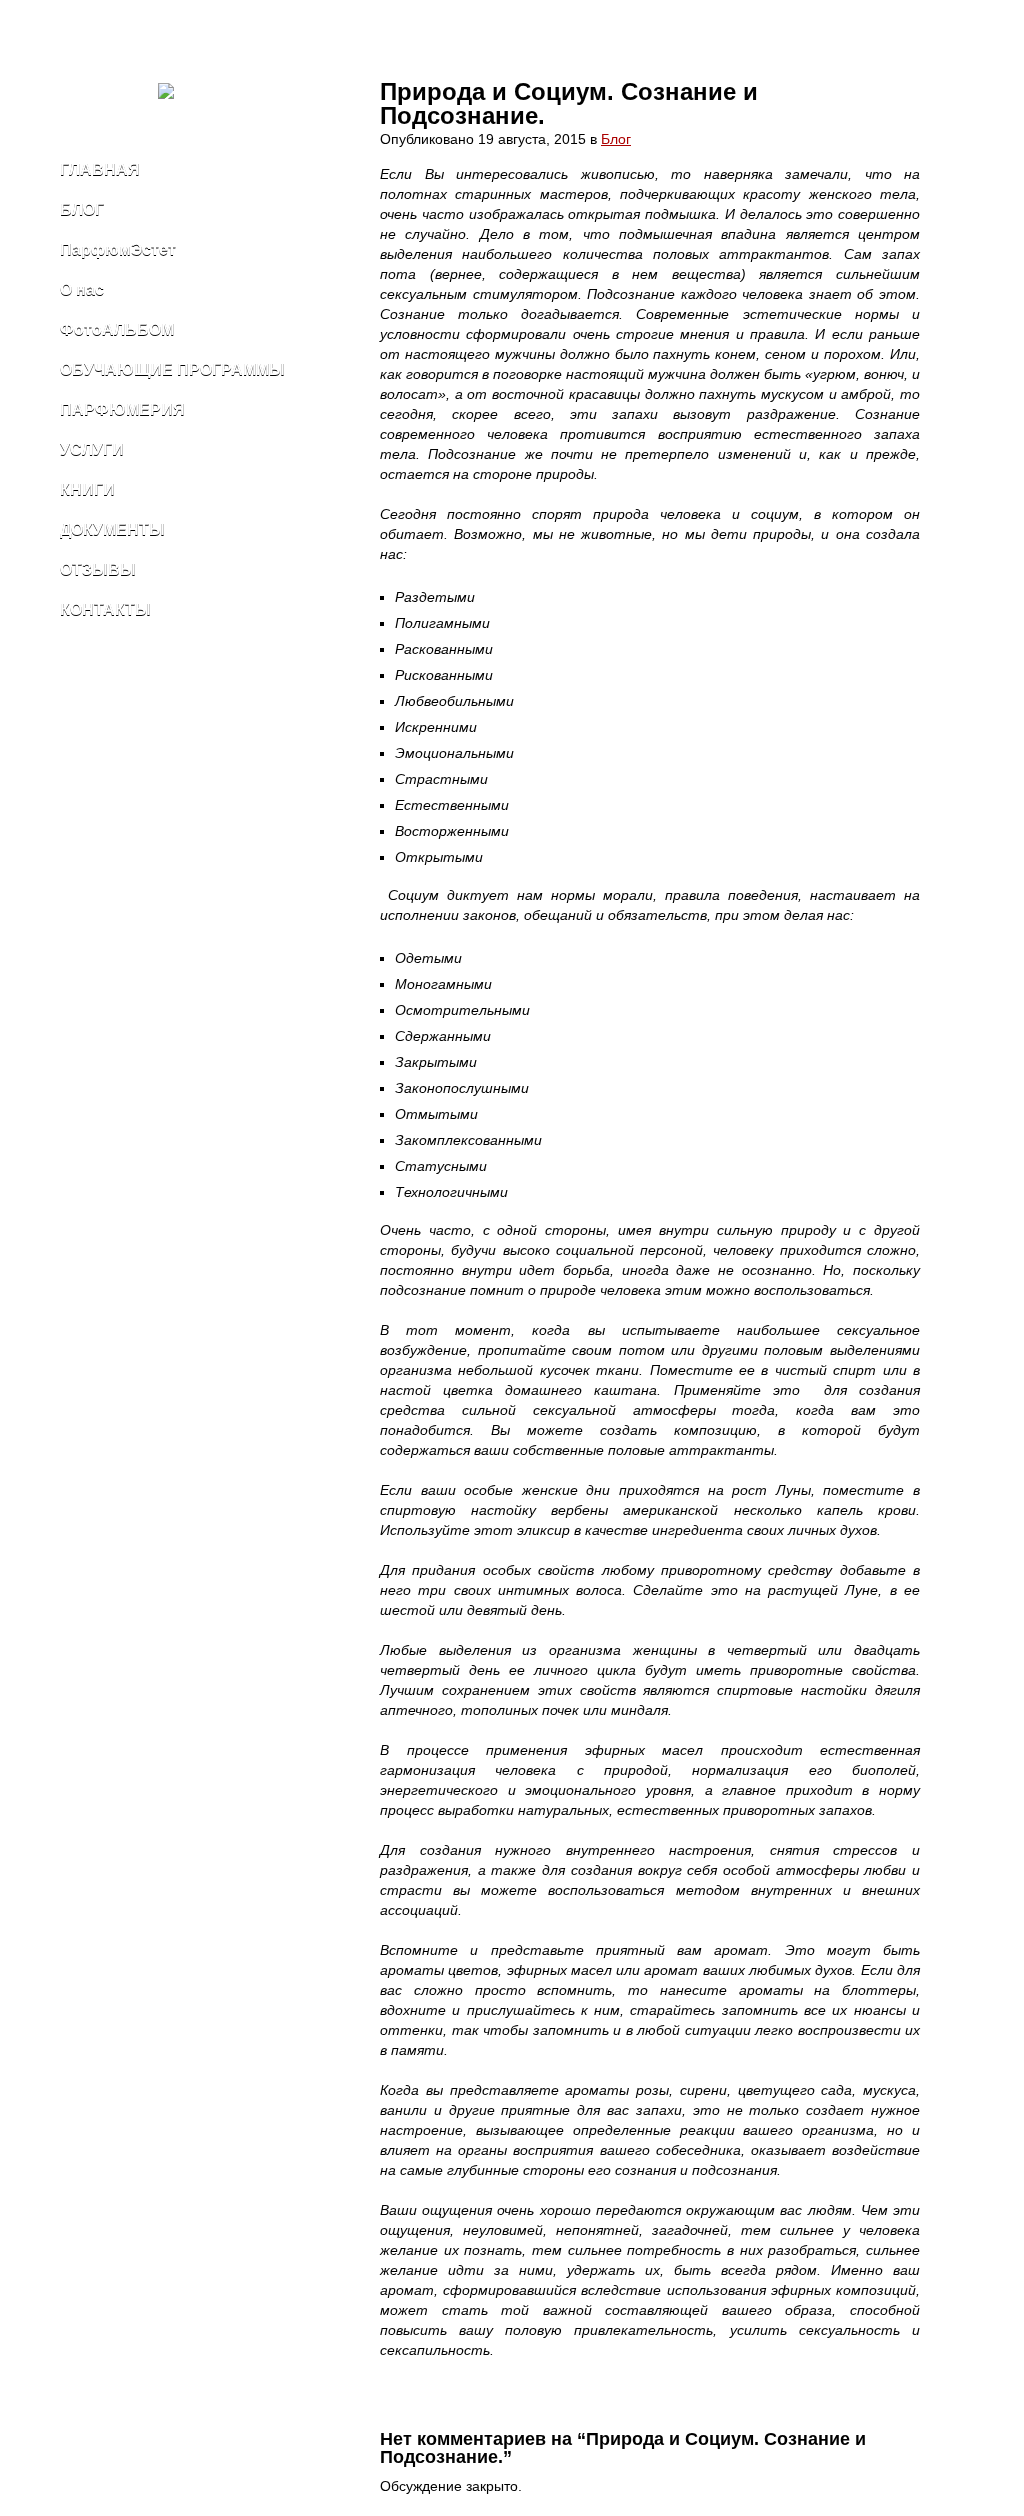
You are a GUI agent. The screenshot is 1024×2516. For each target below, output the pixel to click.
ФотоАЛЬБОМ (117, 329)
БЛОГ (82, 209)
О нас (82, 289)
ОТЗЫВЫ (98, 569)
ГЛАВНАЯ (100, 169)
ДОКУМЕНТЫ (112, 529)
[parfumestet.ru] (190, 94)
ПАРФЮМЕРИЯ (122, 409)
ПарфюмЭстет (118, 249)
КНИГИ (87, 489)
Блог (616, 139)
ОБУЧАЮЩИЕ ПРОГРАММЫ (172, 369)
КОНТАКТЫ (105, 609)
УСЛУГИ (92, 449)
